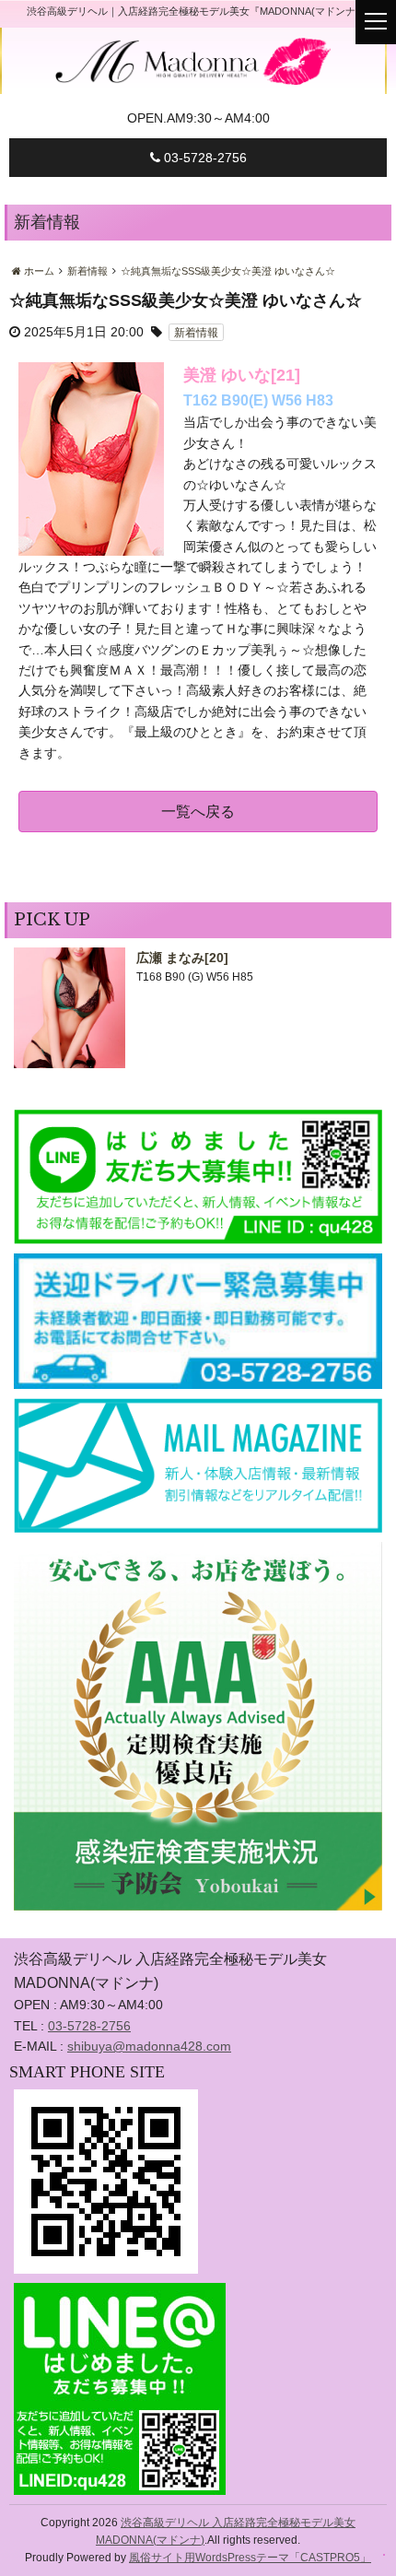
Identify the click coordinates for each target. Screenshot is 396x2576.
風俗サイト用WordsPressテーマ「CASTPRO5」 (250, 2558)
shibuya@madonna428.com (149, 2046)
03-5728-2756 (204, 158)
